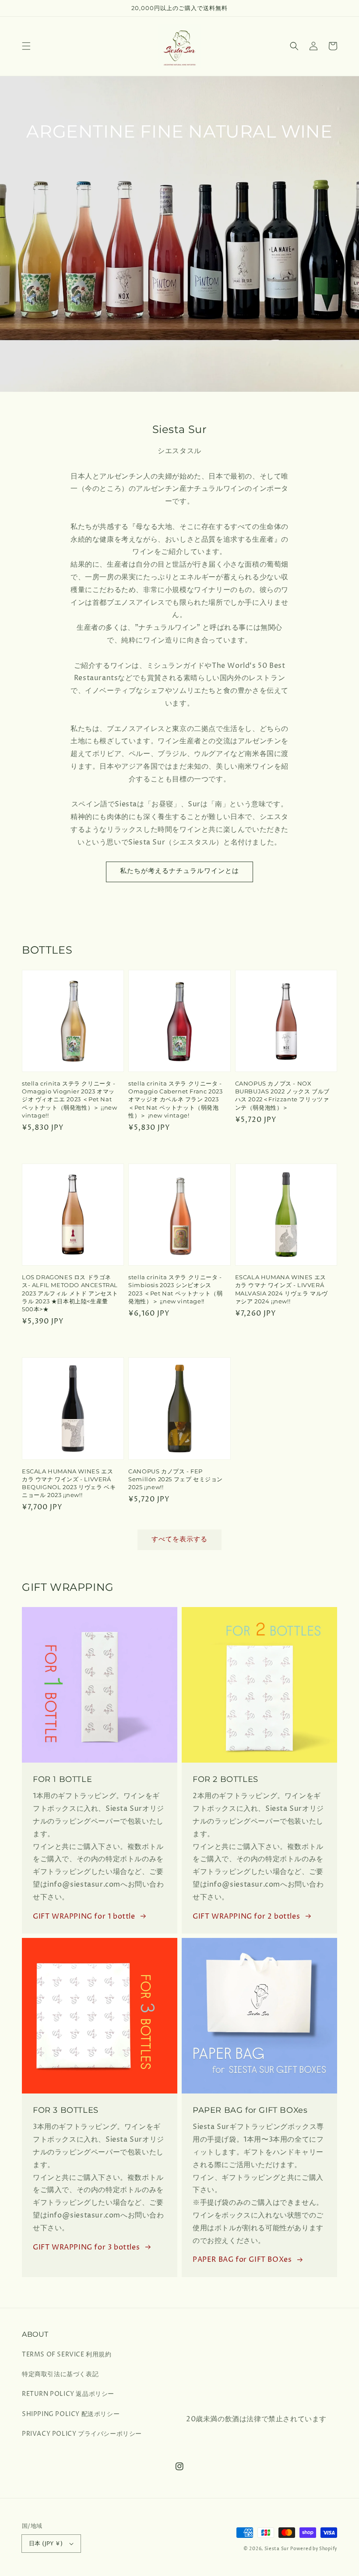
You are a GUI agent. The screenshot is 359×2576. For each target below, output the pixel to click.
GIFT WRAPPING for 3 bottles (86, 2247)
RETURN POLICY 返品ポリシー (68, 2394)
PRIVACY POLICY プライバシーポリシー (82, 2434)
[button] (26, 46)
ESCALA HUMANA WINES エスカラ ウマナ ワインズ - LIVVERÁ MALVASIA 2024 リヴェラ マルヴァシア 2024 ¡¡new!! (282, 1289)
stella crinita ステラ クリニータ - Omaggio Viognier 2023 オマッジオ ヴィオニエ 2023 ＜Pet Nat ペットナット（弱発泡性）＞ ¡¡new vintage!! (69, 1099)
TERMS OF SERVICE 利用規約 (67, 2354)
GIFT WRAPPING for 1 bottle (84, 1916)
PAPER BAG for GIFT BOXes (242, 2260)
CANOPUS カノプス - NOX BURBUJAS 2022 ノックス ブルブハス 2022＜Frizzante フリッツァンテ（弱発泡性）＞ (282, 1095)
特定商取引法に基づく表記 (60, 2374)
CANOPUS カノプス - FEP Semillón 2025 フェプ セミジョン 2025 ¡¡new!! (176, 1479)
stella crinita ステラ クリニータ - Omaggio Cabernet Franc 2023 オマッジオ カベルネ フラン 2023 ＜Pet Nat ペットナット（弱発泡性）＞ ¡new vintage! (175, 1099)
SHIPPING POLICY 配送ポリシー (71, 2414)
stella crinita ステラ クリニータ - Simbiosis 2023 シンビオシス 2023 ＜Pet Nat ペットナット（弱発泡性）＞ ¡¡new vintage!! (175, 1289)
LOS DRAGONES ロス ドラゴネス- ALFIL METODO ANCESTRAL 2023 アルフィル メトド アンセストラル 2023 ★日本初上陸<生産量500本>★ (70, 1293)
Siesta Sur (277, 2549)
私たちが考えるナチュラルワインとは (179, 871)
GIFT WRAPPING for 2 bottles (246, 1916)
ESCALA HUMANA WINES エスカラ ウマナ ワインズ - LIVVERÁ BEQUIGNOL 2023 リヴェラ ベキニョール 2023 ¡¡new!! (69, 1483)
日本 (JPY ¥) (46, 2544)
